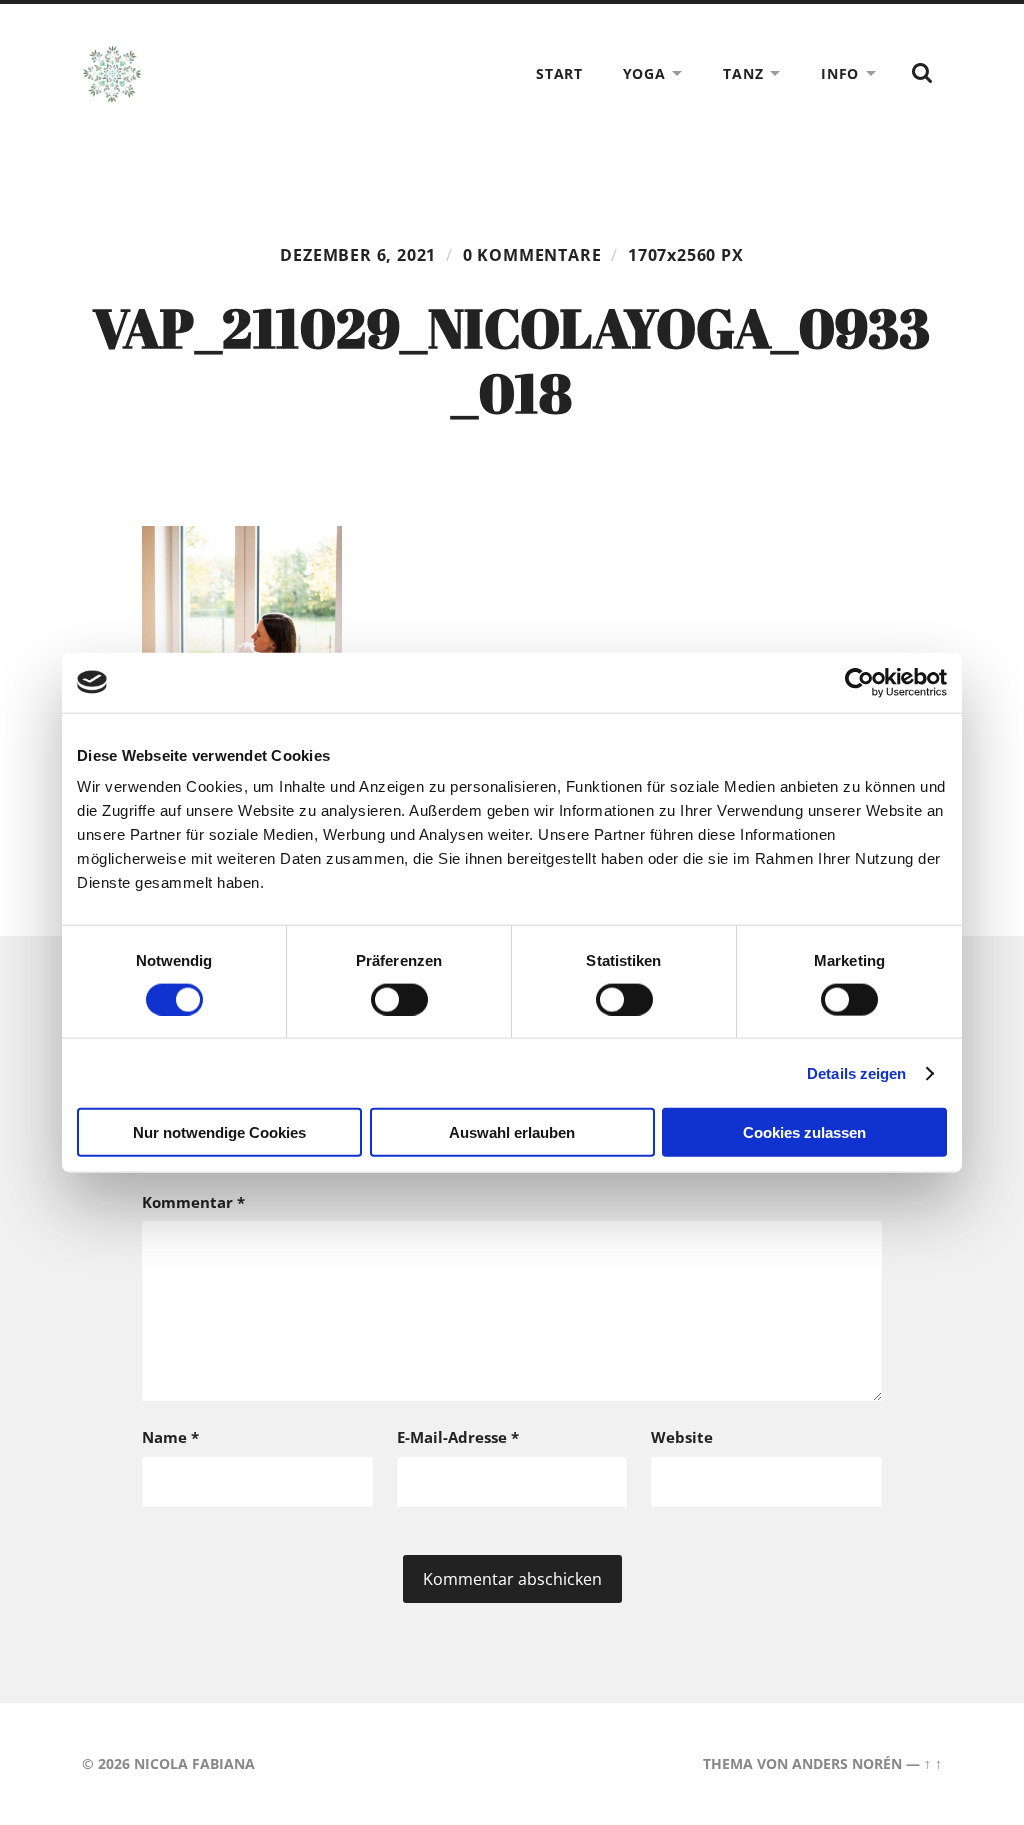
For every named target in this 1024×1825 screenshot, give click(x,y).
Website (682, 1437)
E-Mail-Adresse (458, 1437)
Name (170, 1437)
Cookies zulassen (804, 1132)
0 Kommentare (532, 255)
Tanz (743, 73)
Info (840, 73)
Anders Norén (847, 1763)
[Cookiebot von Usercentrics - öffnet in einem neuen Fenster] (859, 682)
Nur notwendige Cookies (219, 1132)
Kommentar (193, 1202)
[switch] (399, 999)
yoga (644, 73)
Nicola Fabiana (194, 1763)
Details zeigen (856, 1072)
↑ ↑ (933, 1763)
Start (559, 73)
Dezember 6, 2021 (358, 255)
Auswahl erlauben (512, 1132)
